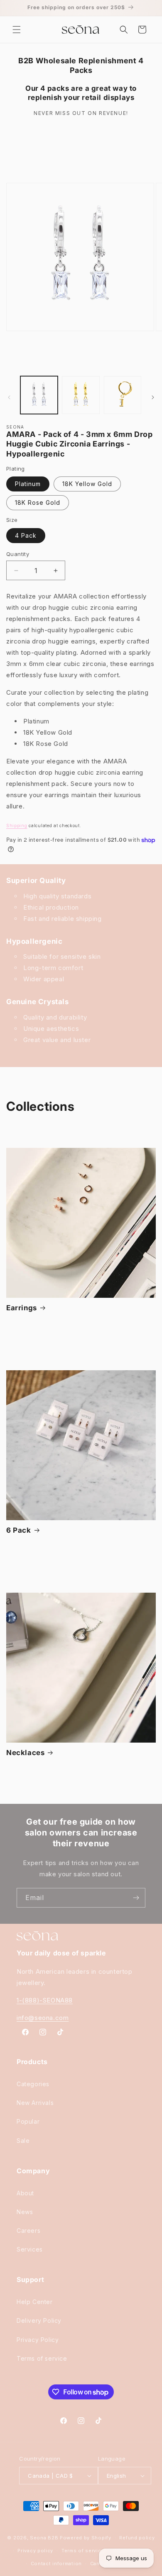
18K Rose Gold (38, 502)
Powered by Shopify (86, 2538)
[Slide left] (9, 397)
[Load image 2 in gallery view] (81, 395)
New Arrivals (35, 2103)
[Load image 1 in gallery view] (39, 395)
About (25, 2193)
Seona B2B (44, 2538)
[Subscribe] (136, 1898)
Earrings (22, 1308)
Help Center (35, 2302)
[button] (17, 30)
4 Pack (26, 535)
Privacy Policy (38, 2340)
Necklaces (25, 1753)
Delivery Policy (39, 2320)
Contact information (56, 2564)
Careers (28, 2231)
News (25, 2212)
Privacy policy (35, 2551)
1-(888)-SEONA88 (45, 2000)
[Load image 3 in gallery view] (123, 395)
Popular (28, 2121)
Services (30, 2249)
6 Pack (19, 1530)
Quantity (18, 554)
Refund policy (137, 2538)
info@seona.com (43, 2018)
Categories (33, 2084)
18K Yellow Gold (87, 484)
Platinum (28, 484)
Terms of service (42, 2358)
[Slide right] (153, 397)
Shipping (17, 825)
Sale (23, 2141)
